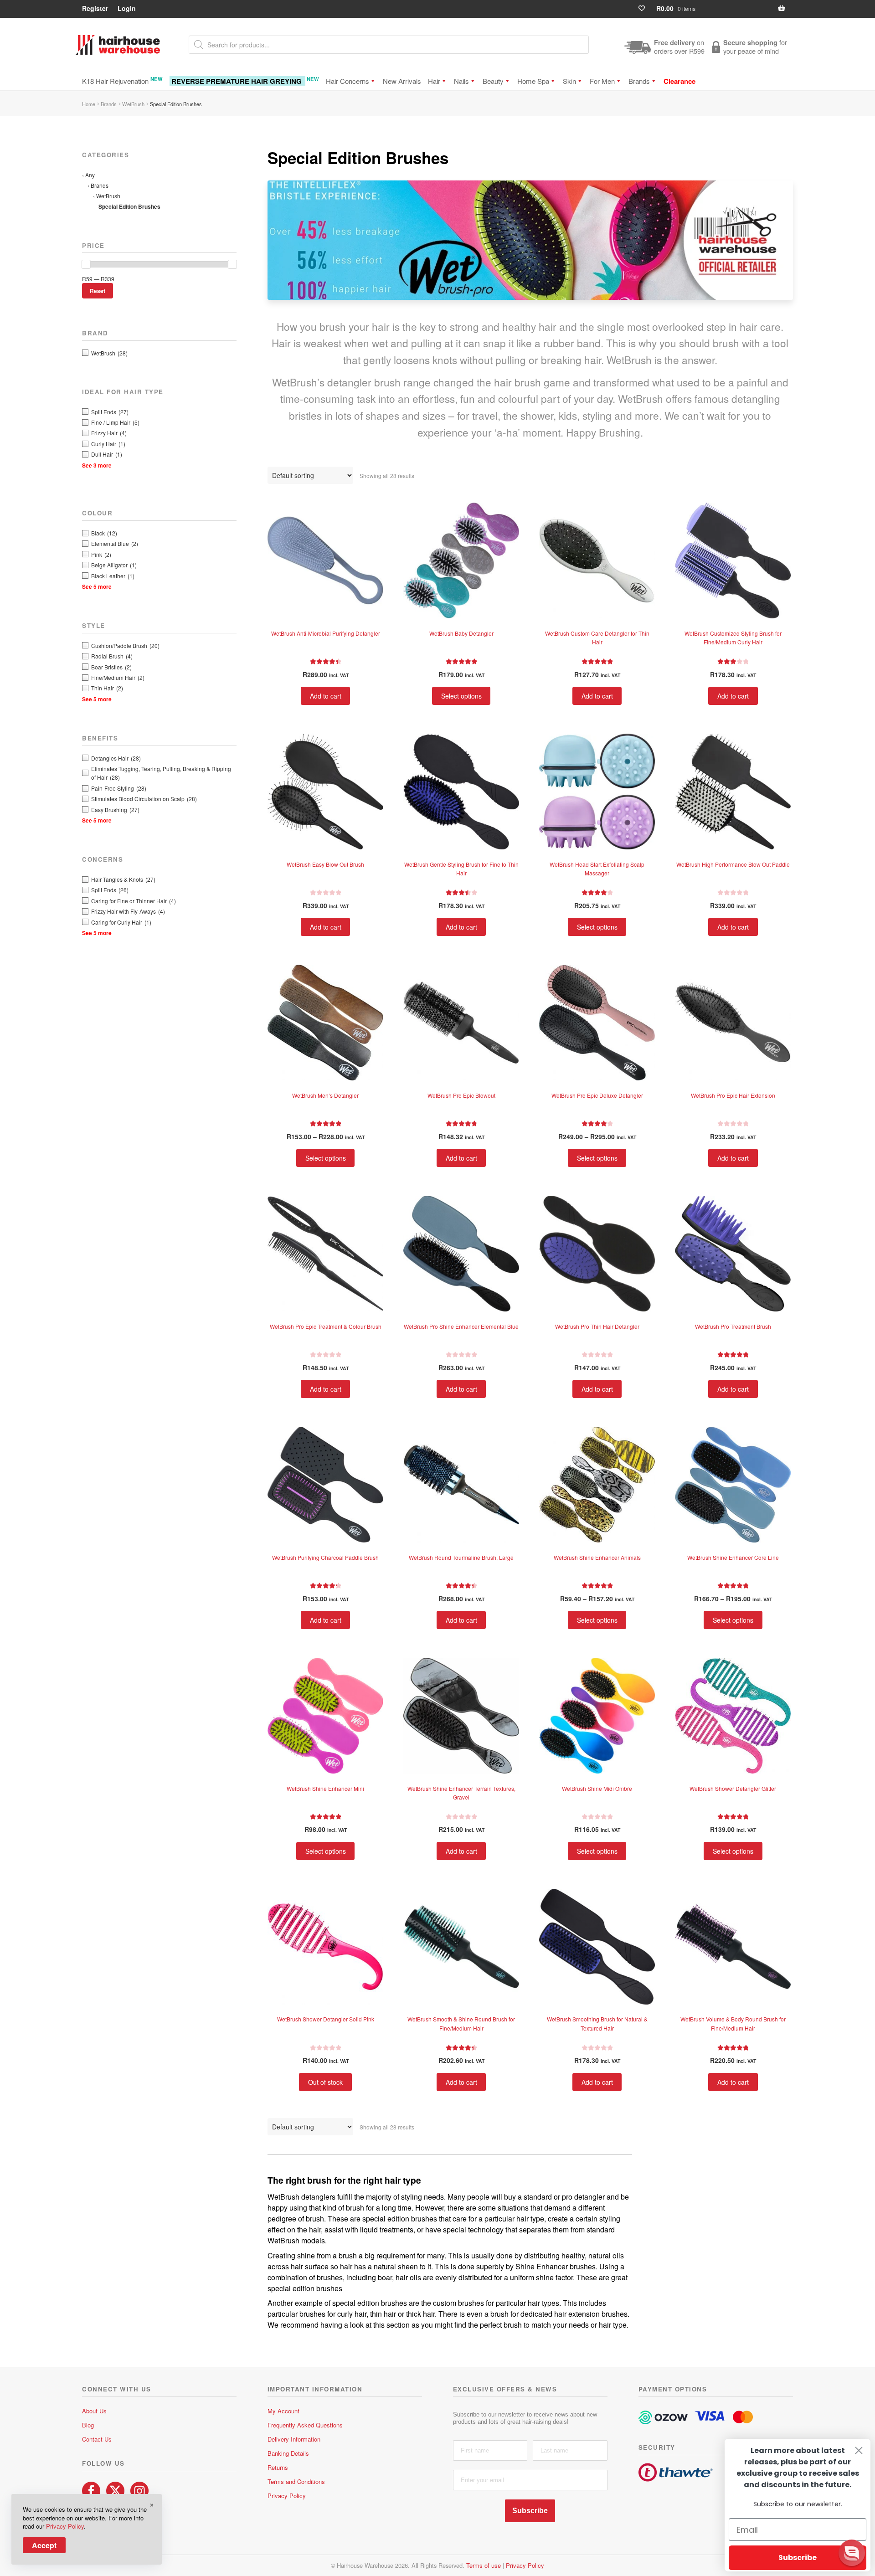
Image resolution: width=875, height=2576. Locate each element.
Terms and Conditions (296, 2481)
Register (95, 8)
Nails (461, 81)
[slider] (86, 264)
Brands (639, 81)
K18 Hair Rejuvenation (122, 80)
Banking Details (288, 2453)
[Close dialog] (859, 2450)
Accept (44, 2545)
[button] (852, 2553)
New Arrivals (402, 81)
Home (89, 104)
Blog (88, 2425)
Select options (461, 696)
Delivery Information (294, 2439)
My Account (283, 2411)
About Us (94, 2411)
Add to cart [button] (326, 696)
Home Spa (533, 81)
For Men (602, 81)
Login (127, 8)
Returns (278, 2467)
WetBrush (133, 104)
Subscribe (530, 2511)
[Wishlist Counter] (646, 8)
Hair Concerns (347, 81)
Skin (569, 81)
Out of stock (325, 2082)
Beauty (493, 81)
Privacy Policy (287, 2496)
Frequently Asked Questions (305, 2425)
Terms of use (484, 2565)
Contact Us (97, 2439)
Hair (434, 81)
